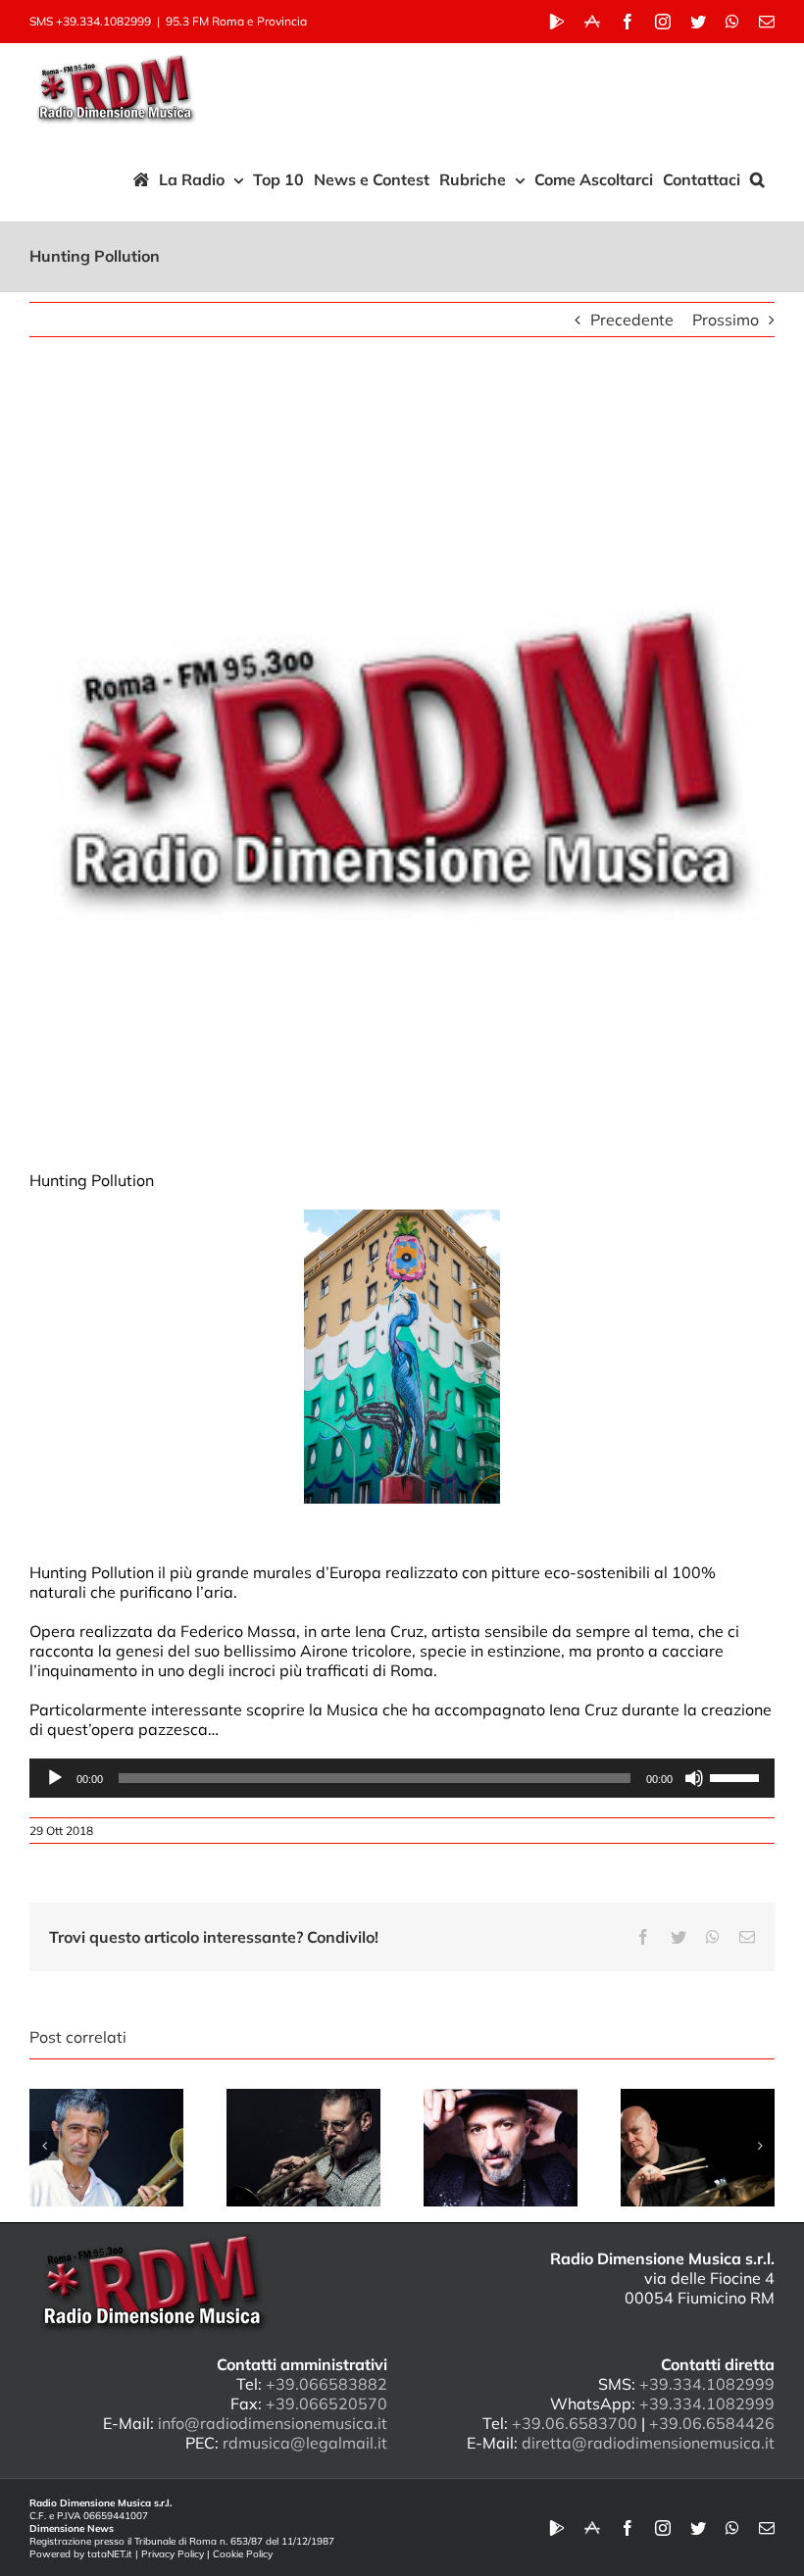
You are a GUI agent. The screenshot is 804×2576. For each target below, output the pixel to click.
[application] (402, 1778)
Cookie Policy (243, 2554)
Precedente (632, 320)
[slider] (737, 1776)
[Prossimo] (760, 2146)
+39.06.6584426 (712, 2423)
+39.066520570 (327, 2403)
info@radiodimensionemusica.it (273, 2423)
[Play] (55, 1778)
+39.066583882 (327, 2384)
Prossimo (726, 320)
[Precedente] (44, 2146)
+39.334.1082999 (707, 2384)
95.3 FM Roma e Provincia (236, 21)
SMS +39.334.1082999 (90, 21)
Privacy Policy (173, 2554)
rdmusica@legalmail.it (305, 2443)
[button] (757, 179)
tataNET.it (110, 2554)
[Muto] (694, 1778)
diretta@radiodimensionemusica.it (648, 2443)
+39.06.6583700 (575, 2423)
